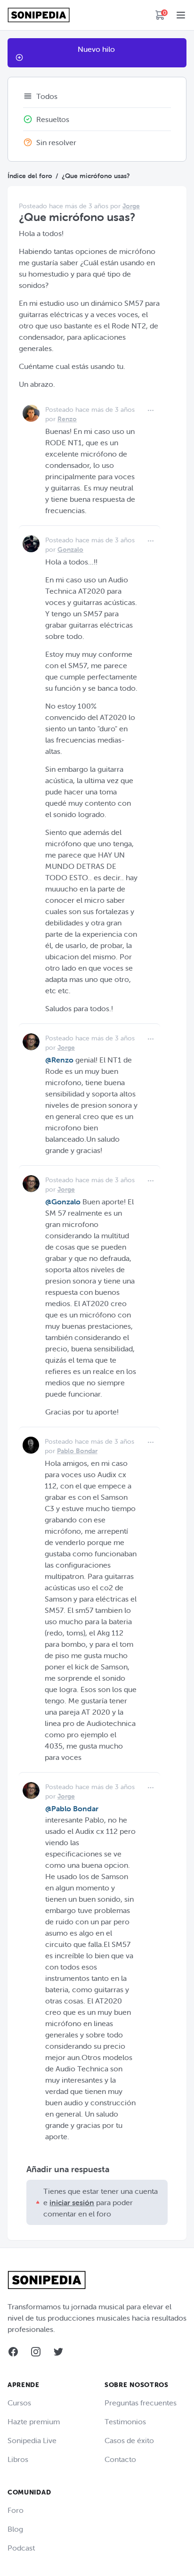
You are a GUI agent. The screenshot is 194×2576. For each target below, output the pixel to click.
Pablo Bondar (77, 1451)
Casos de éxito (129, 2440)
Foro (16, 2510)
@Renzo (59, 1060)
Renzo (67, 419)
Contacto (120, 2459)
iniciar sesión (72, 2202)
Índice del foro (30, 176)
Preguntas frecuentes (141, 2403)
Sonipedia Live (32, 2440)
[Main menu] (181, 15)
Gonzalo (70, 549)
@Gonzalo (63, 1202)
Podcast (21, 2548)
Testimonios (125, 2421)
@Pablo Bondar (72, 1808)
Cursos (19, 2403)
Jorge (131, 206)
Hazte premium (34, 2421)
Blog (15, 2529)
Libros (18, 2459)
